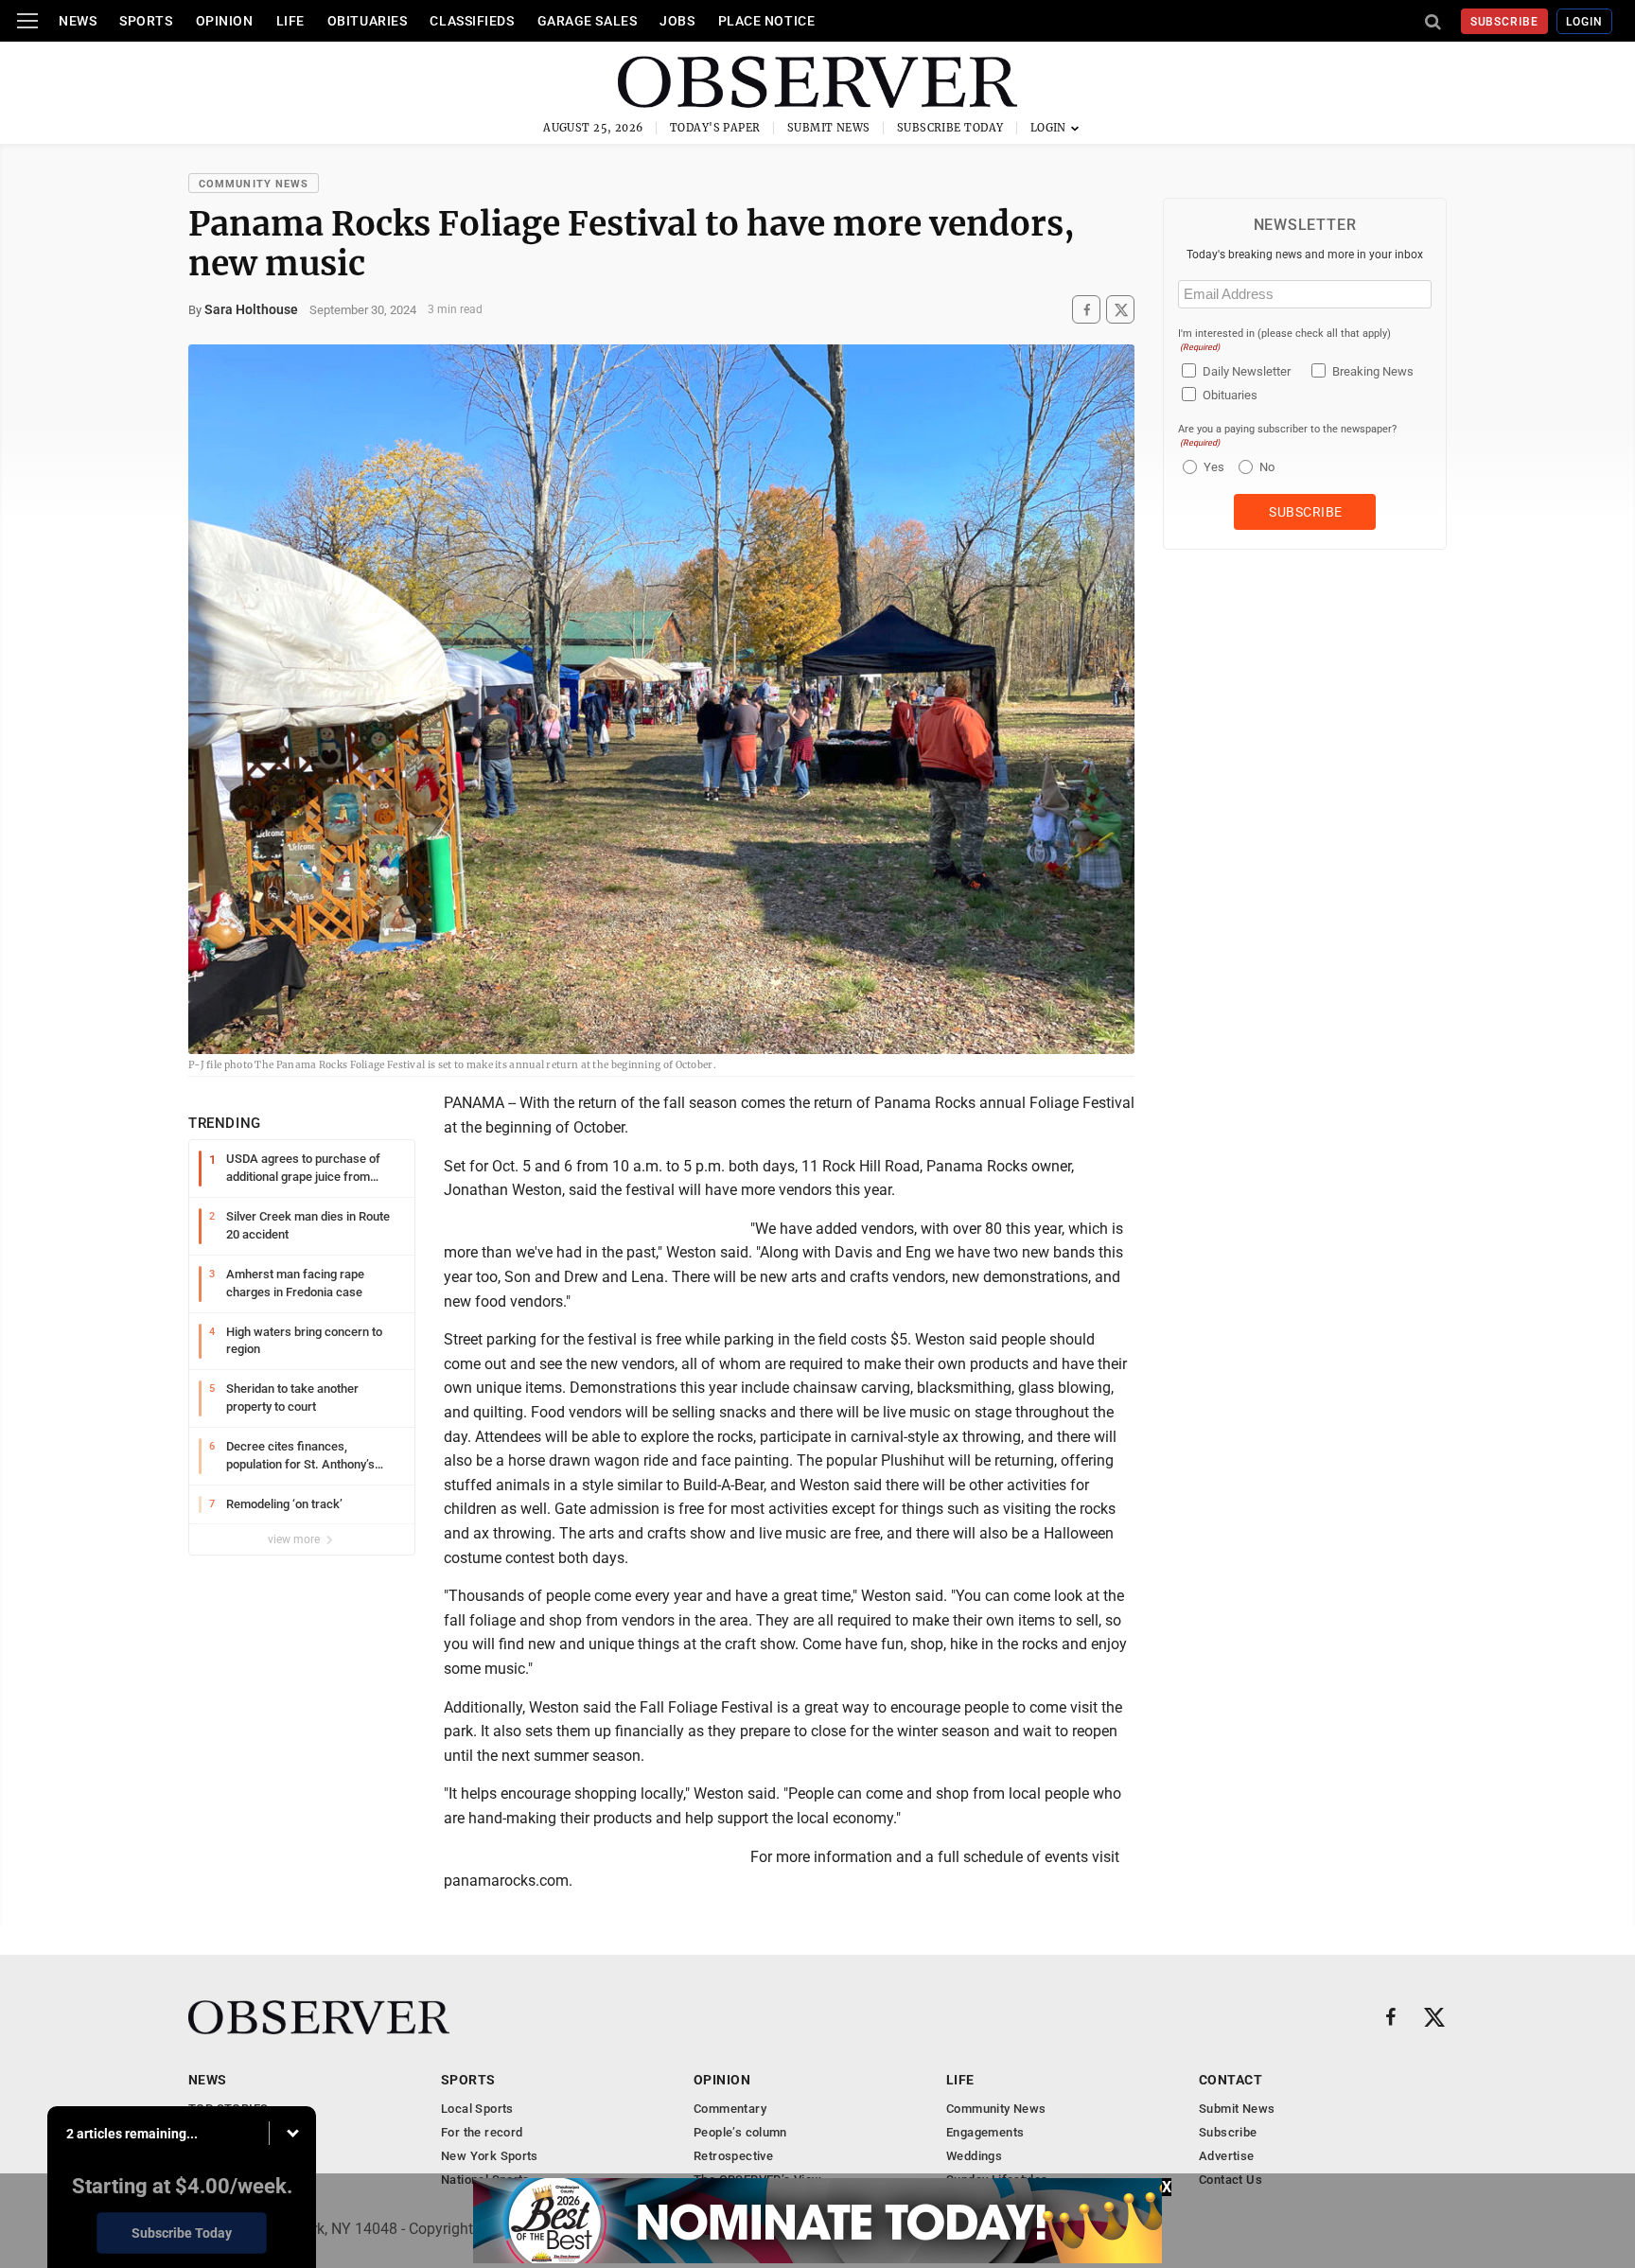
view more (295, 1539)
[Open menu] (27, 21)
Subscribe (1505, 22)
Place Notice (767, 21)
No (1267, 467)
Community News (254, 184)
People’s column (740, 2132)
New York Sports (490, 2156)
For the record (482, 2132)
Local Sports (477, 2109)
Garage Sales (588, 21)
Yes (1212, 467)
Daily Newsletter (1247, 371)
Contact (1231, 2080)
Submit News (829, 128)
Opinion (225, 21)
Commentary (730, 2109)
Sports (146, 21)
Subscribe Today (950, 128)
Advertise (1227, 2156)
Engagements (985, 2132)
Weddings (974, 2156)
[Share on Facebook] (1086, 310)
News (78, 21)
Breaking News (1373, 371)
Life (290, 21)
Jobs (677, 21)
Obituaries (368, 21)
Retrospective (733, 2156)
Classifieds (472, 21)
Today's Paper (715, 128)
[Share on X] (1120, 310)
